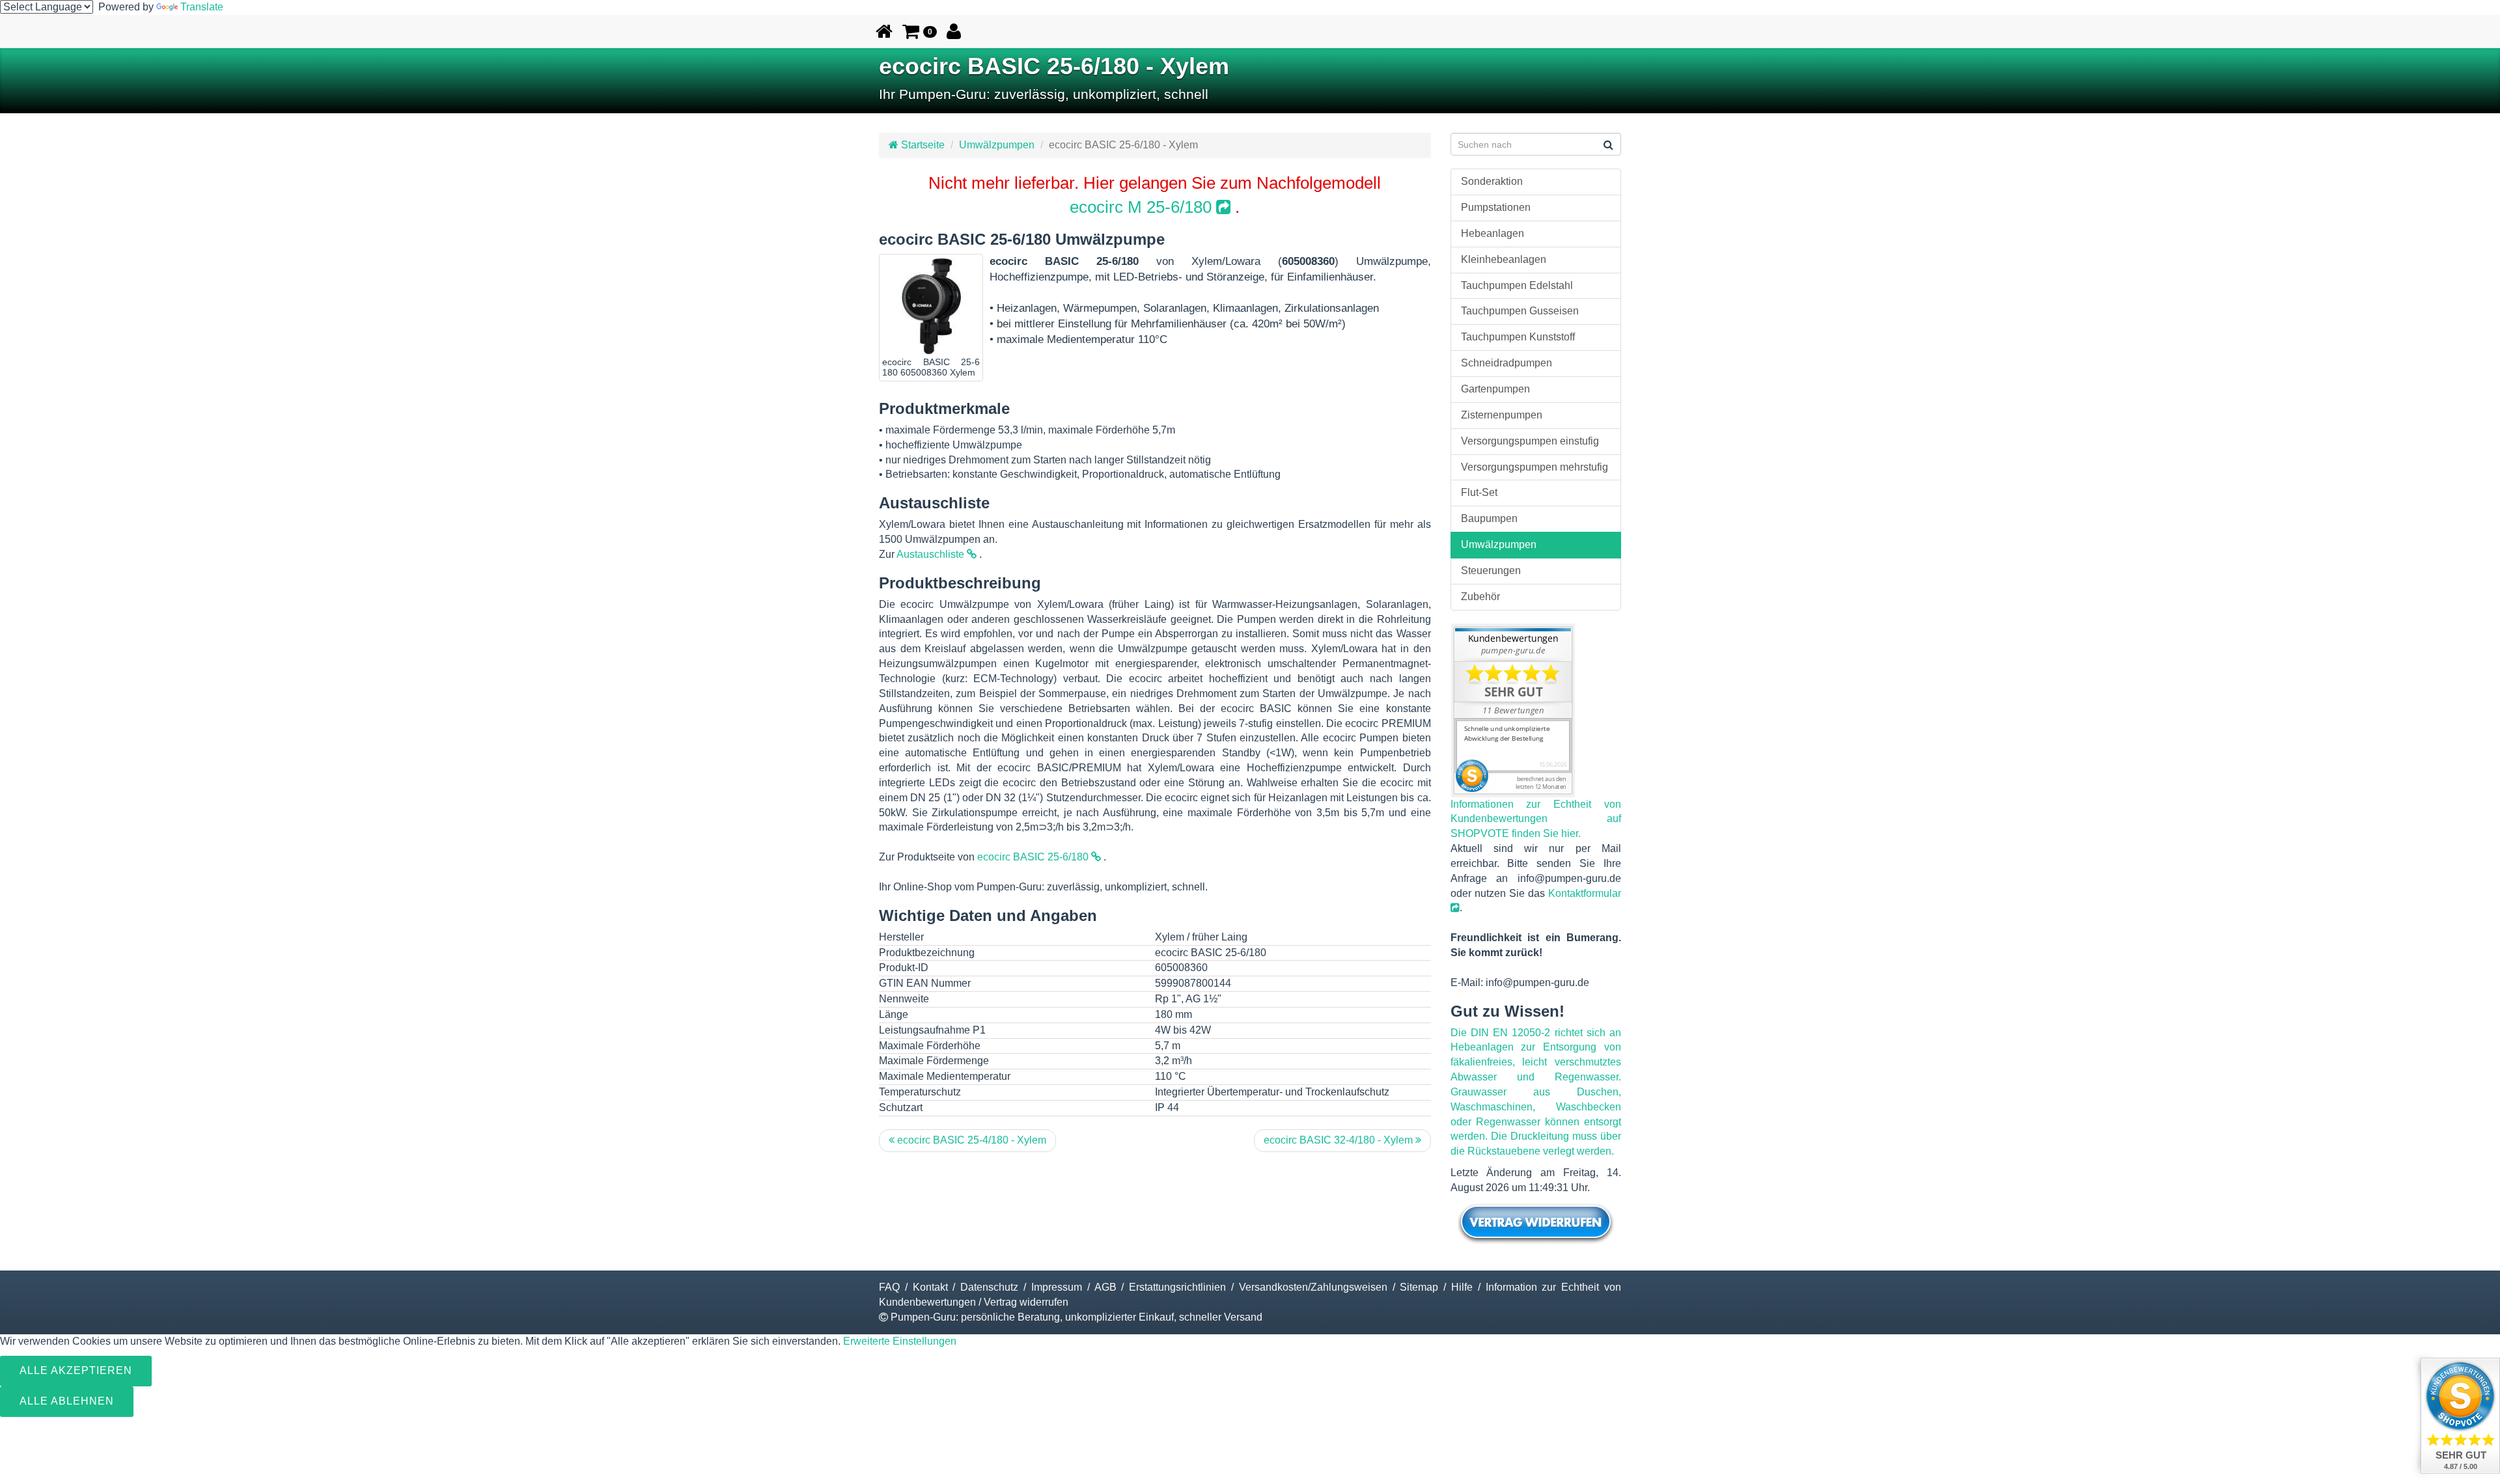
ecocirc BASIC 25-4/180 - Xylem (970, 1140)
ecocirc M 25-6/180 (1143, 207)
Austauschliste (932, 554)
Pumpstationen (1496, 207)
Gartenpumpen (1495, 389)
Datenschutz (989, 1287)
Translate (202, 7)
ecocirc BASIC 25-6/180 (1034, 857)
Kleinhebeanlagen (1504, 259)
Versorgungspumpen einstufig (1530, 441)
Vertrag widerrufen (1026, 1302)
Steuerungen (1491, 570)
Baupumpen (1489, 518)
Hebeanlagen (1493, 233)
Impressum (1057, 1287)
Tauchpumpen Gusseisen (1520, 311)
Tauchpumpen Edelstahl (1517, 285)
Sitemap (1419, 1287)
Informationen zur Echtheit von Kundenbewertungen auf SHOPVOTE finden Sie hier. (1536, 819)
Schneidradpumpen (1507, 363)
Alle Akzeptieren (76, 1370)
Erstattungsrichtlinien (1177, 1287)
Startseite (922, 145)
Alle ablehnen (67, 1401)
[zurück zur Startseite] (884, 31)
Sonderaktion (1492, 181)
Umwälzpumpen (997, 145)
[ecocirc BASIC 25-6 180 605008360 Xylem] (931, 306)
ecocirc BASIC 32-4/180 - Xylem (1340, 1140)
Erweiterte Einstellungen (900, 1341)
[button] (920, 31)
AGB (1105, 1287)
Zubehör (1480, 597)
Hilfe (1462, 1287)
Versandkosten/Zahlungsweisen (1313, 1287)
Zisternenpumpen (1502, 415)
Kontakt (930, 1287)
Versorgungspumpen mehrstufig (1535, 467)
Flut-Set (1479, 492)
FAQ (889, 1287)
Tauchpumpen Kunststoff (1518, 337)
